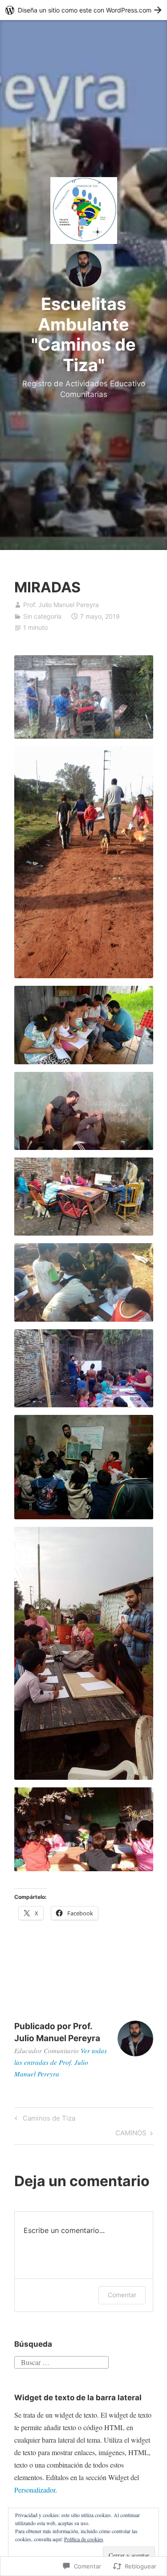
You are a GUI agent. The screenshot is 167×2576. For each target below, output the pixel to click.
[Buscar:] (61, 2361)
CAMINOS (131, 2134)
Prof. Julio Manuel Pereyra (61, 605)
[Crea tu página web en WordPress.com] (83, 10)
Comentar (122, 2295)
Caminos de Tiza (44, 2120)
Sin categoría (42, 616)
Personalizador (35, 2490)
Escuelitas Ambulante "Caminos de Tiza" (83, 334)
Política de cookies (84, 2539)
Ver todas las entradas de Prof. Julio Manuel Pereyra (61, 2062)
